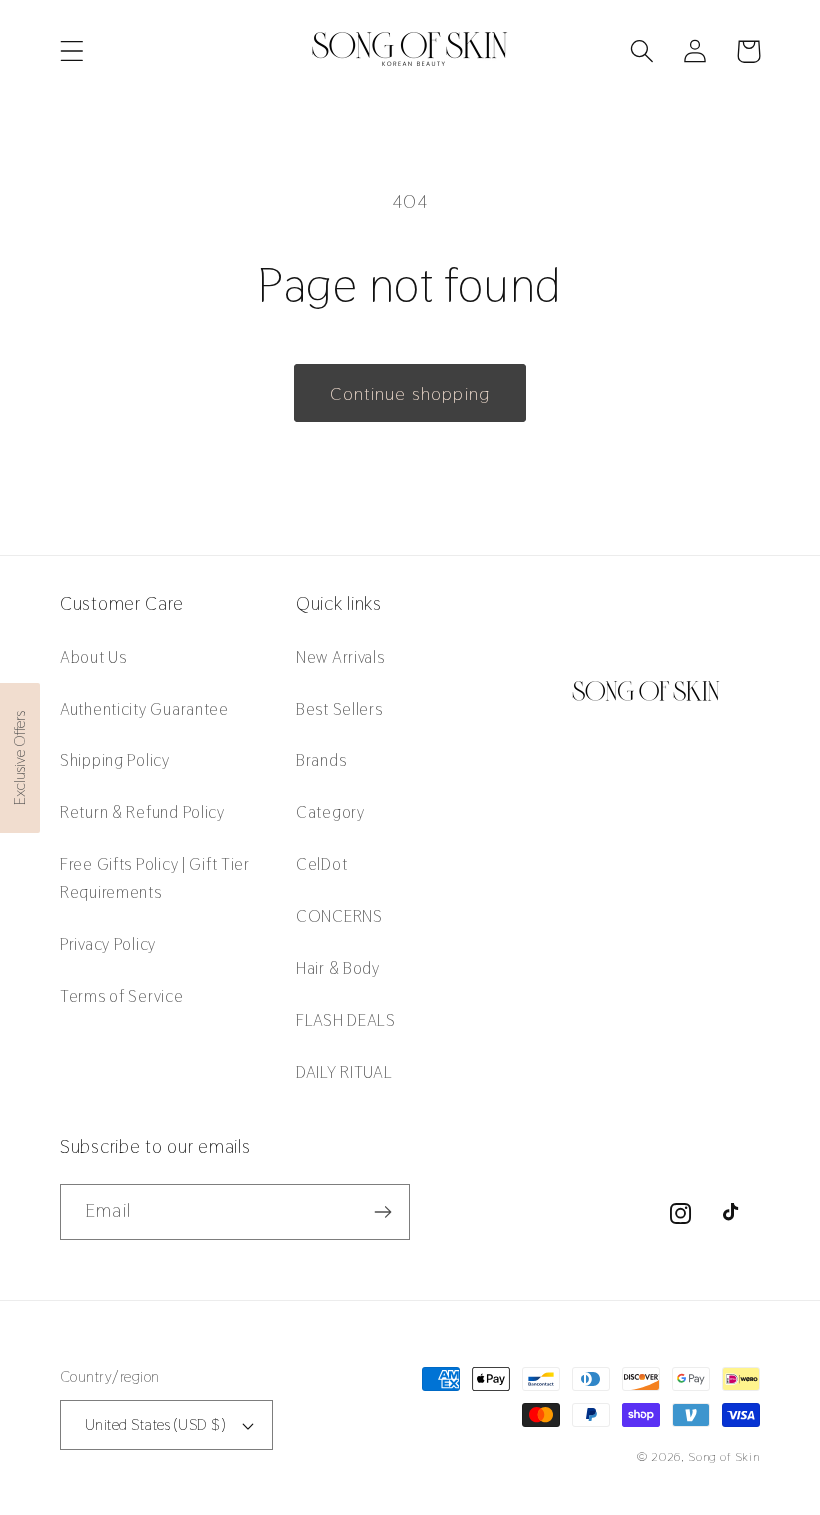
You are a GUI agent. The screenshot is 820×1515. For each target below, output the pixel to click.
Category (330, 812)
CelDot (321, 864)
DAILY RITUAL (344, 1072)
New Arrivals (340, 657)
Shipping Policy (115, 760)
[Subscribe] (382, 1212)
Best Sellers (339, 709)
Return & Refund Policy (142, 812)
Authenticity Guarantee (144, 709)
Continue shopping (410, 393)
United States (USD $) (155, 1424)
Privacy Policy (108, 944)
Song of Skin (724, 1457)
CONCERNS (339, 916)
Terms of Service (122, 996)
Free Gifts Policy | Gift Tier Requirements (155, 878)
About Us (93, 657)
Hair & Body (338, 968)
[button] (72, 51)
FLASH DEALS (346, 1020)
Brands (321, 760)
